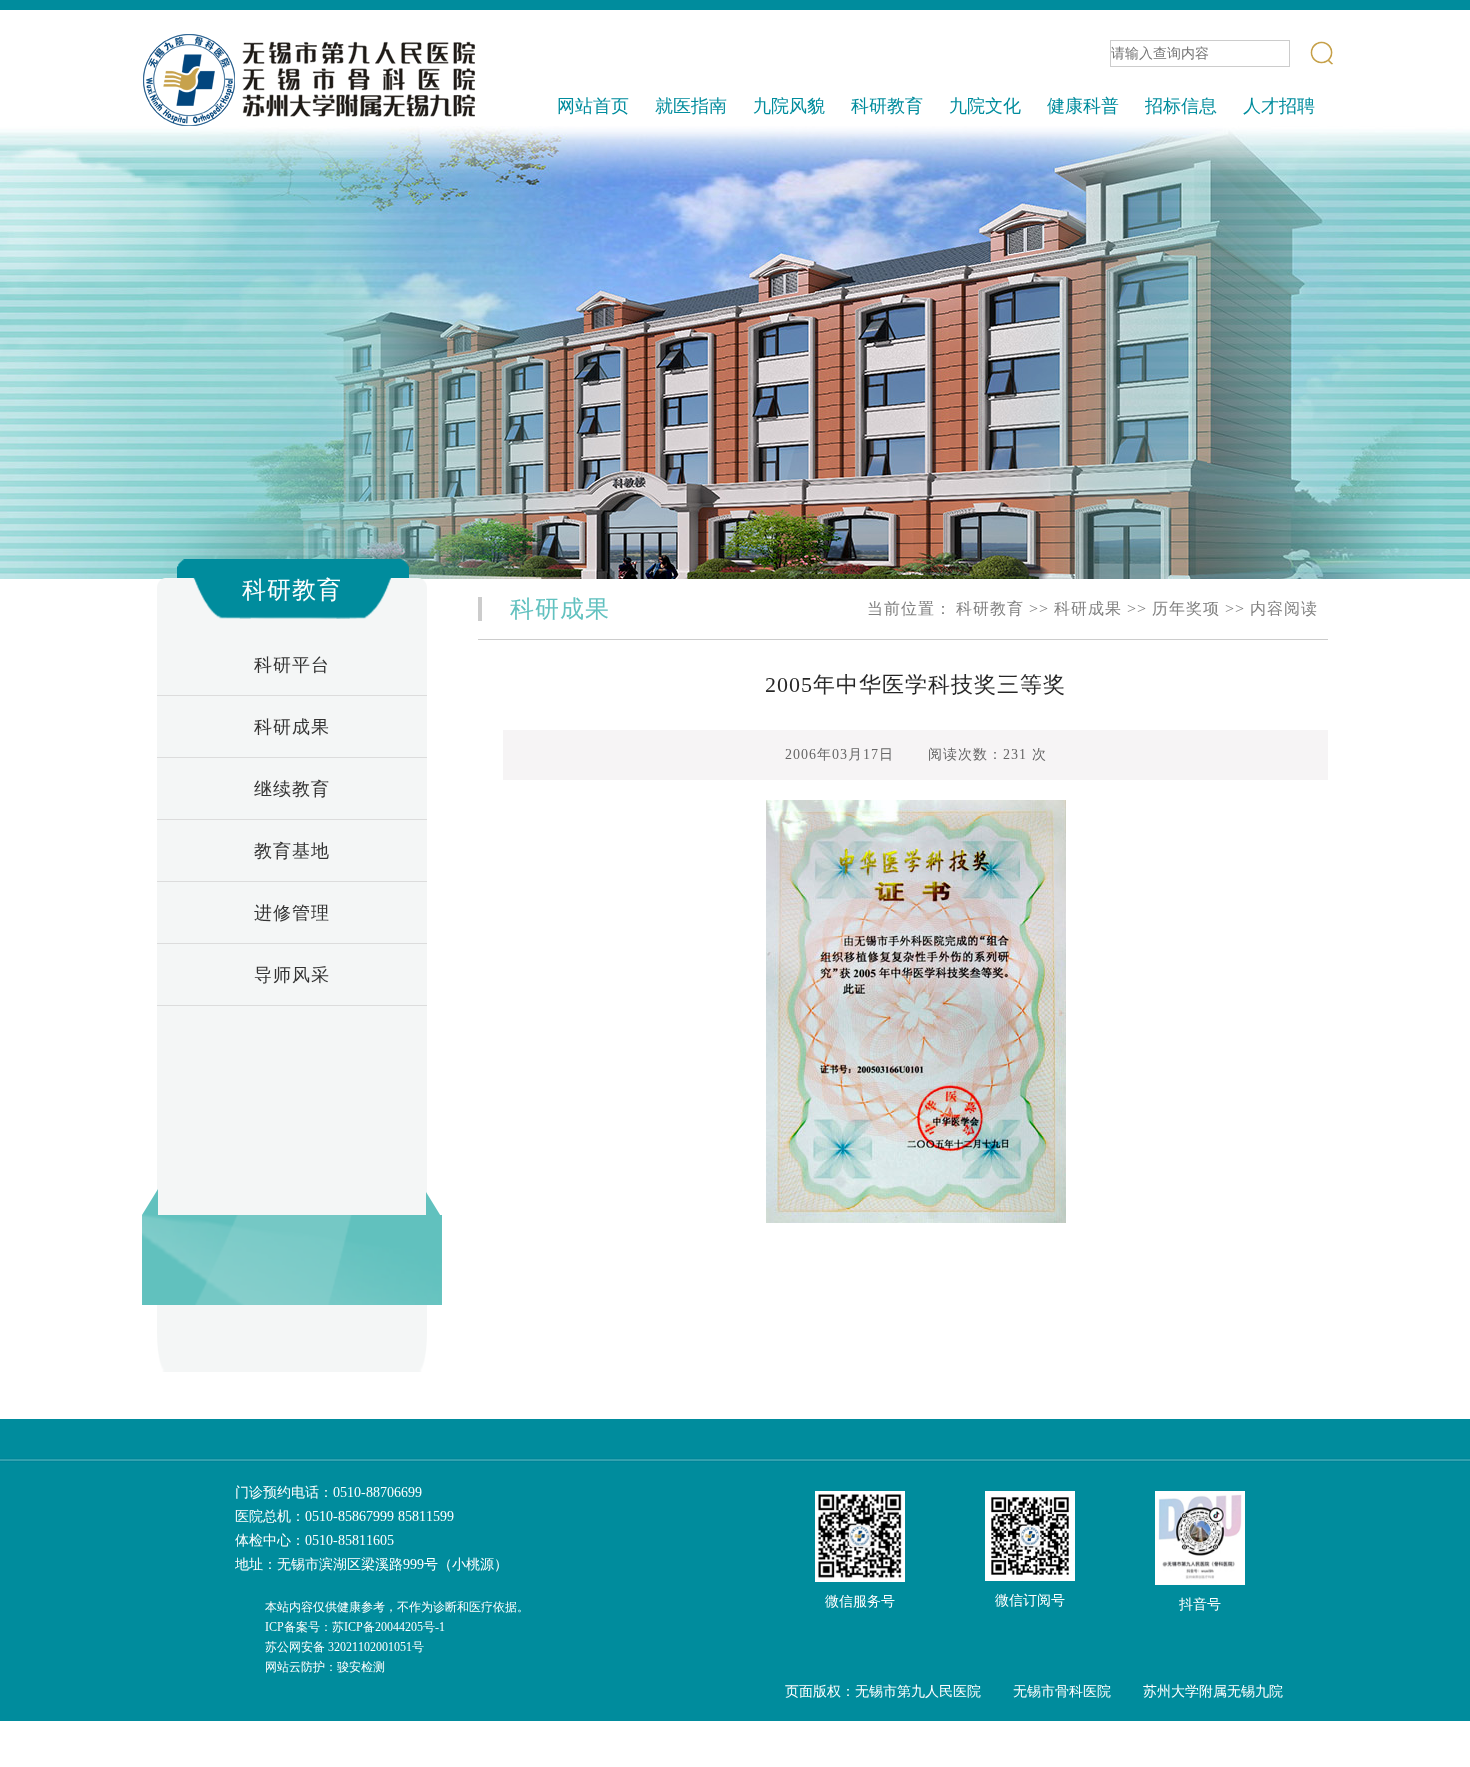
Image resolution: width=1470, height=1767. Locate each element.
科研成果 (292, 727)
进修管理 (292, 913)
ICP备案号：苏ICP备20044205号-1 (355, 1627)
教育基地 (292, 851)
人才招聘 (1279, 106)
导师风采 (292, 975)
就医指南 (691, 106)
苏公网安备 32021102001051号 (344, 1647)
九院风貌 (789, 106)
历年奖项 (1186, 608)
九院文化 (985, 106)
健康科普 (1083, 106)
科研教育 (887, 106)
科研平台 (292, 665)
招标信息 (1181, 106)
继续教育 (292, 789)
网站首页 (593, 106)
